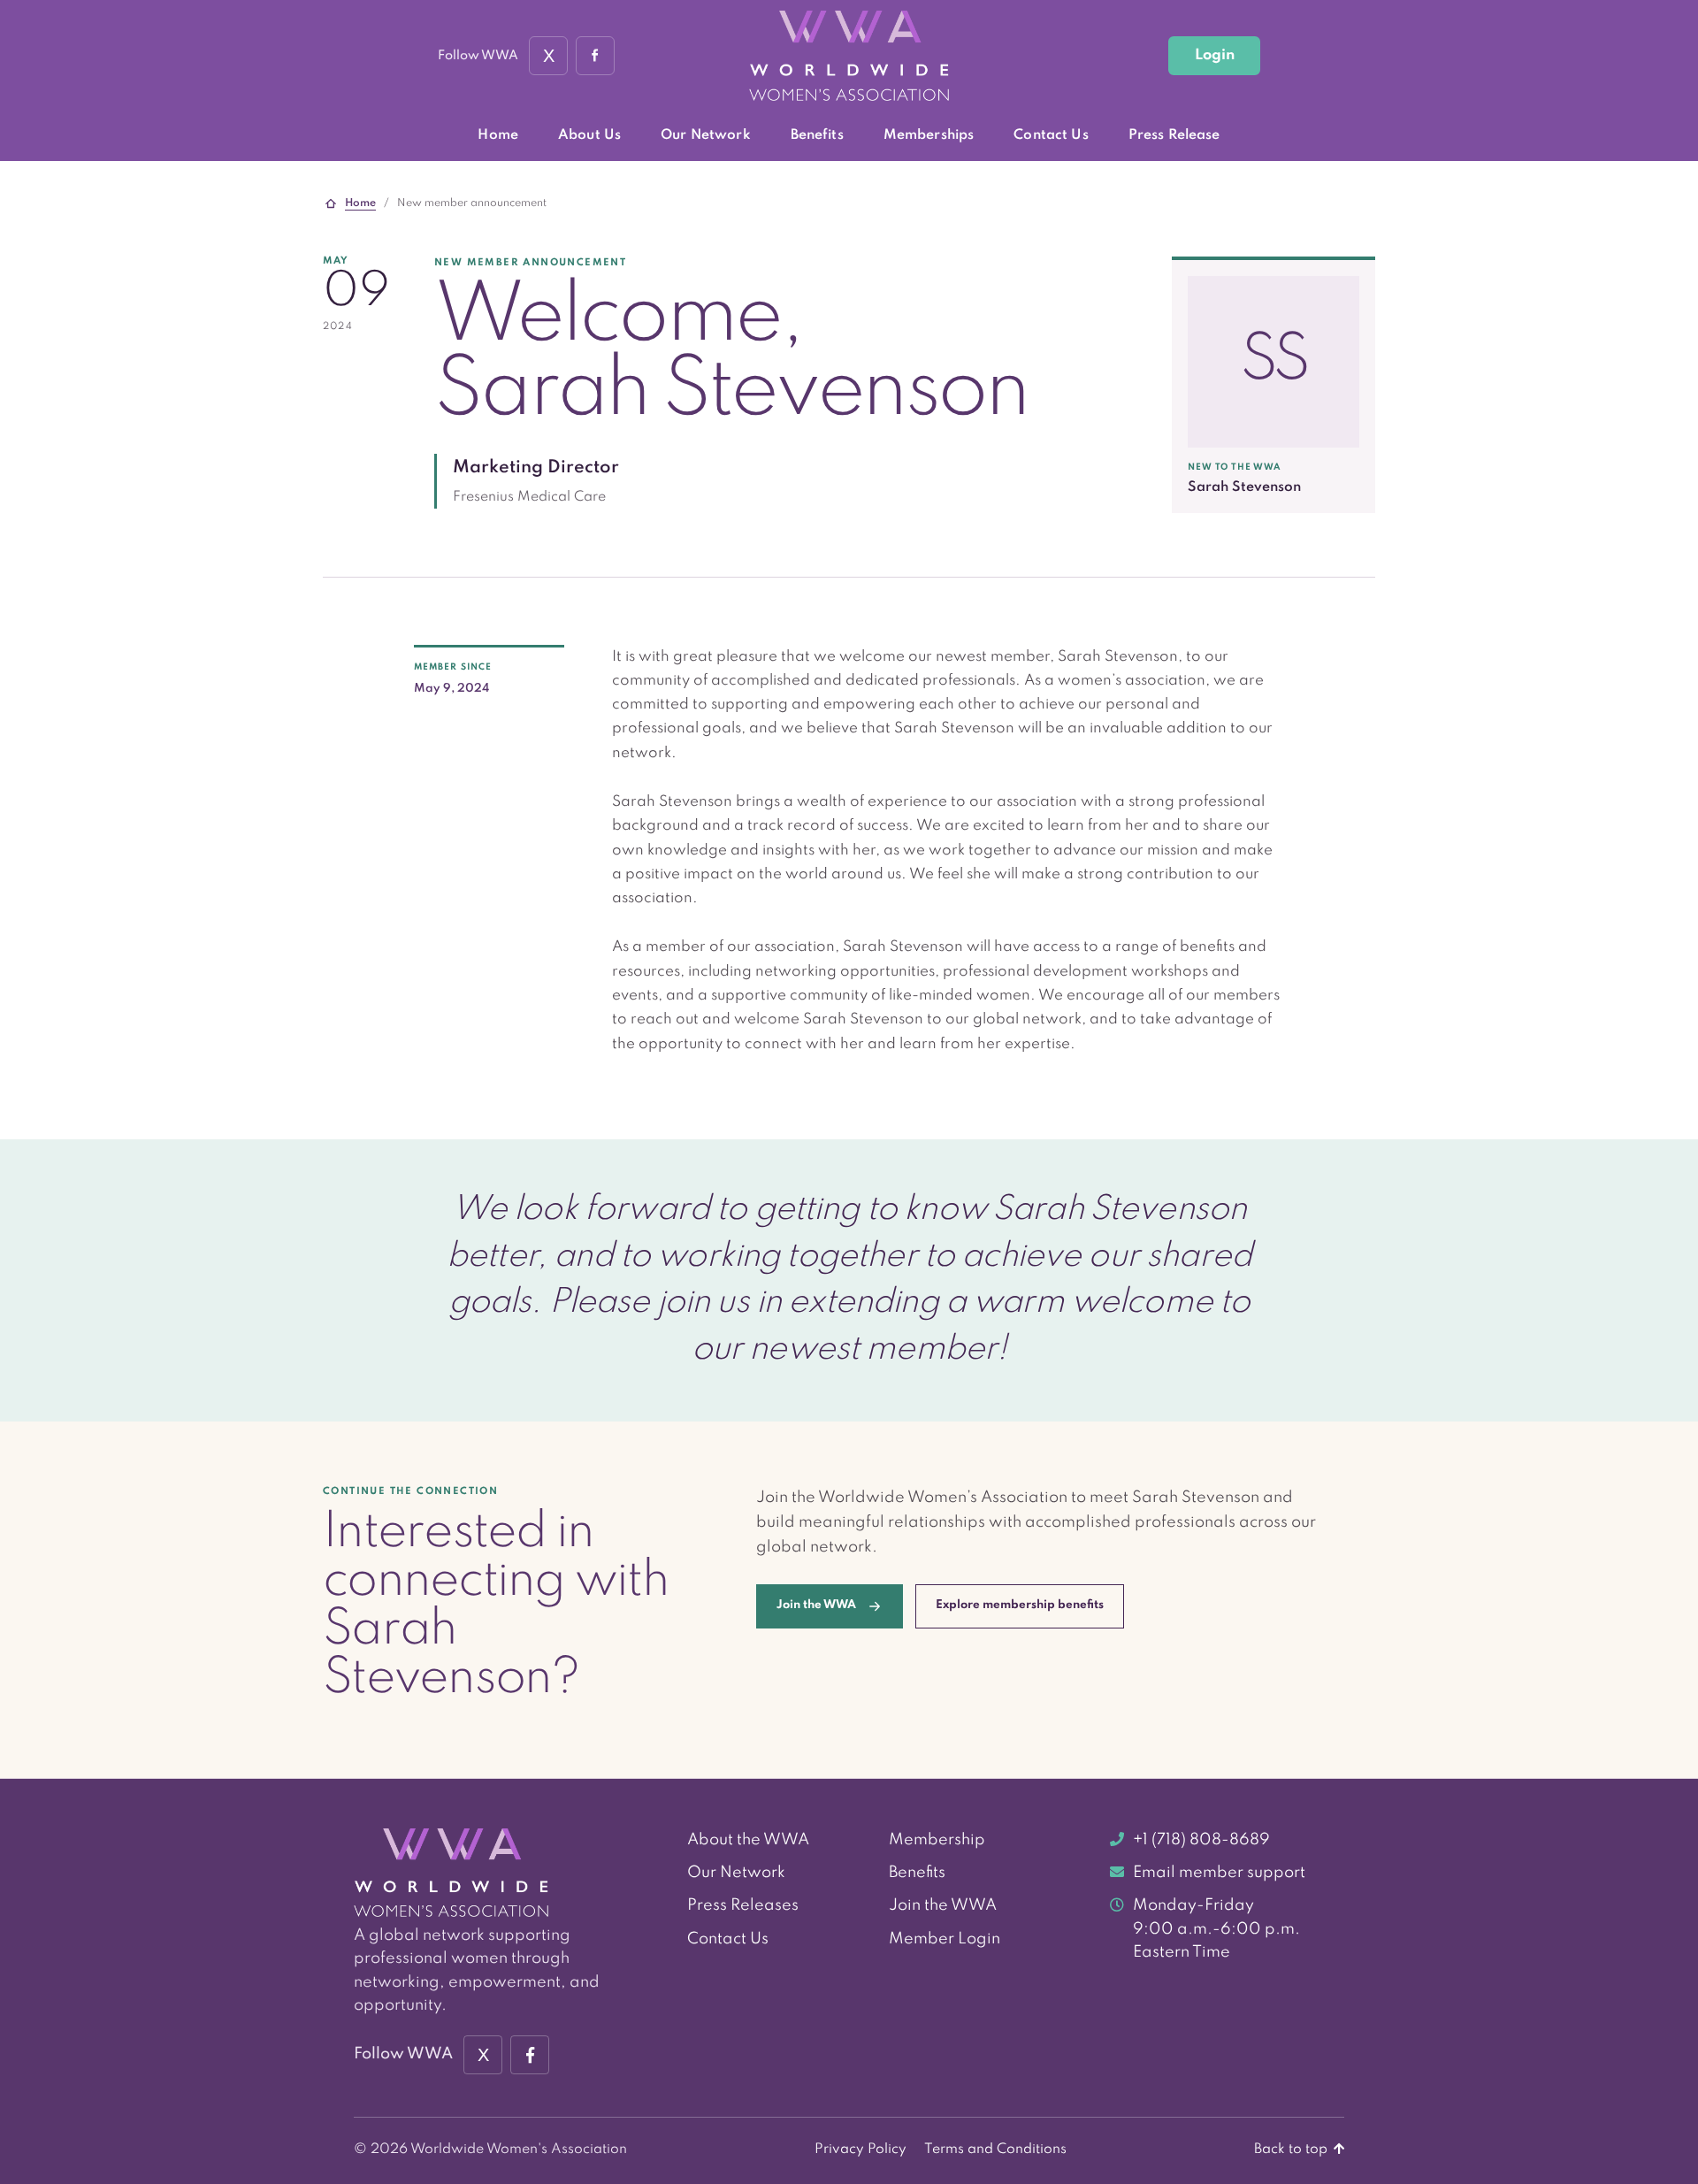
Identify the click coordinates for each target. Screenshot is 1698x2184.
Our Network (706, 135)
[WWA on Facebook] (595, 56)
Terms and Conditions (995, 2150)
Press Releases (743, 1905)
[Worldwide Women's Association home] (849, 56)
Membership (937, 1840)
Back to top (1293, 2150)
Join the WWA (943, 1905)
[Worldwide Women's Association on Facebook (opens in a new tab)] (530, 2055)
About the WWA (748, 1840)
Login (1215, 55)
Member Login (945, 1939)
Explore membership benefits (1020, 1605)
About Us (589, 135)
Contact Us (1051, 135)
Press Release (1174, 135)
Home (498, 135)
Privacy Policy (860, 2150)
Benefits (817, 135)
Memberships (929, 135)
